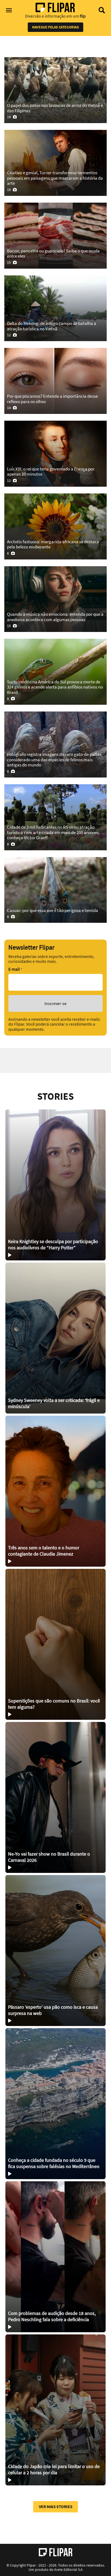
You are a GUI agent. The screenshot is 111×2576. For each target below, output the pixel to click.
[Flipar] (56, 2552)
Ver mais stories (56, 2506)
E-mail (15, 969)
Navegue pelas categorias (55, 27)
